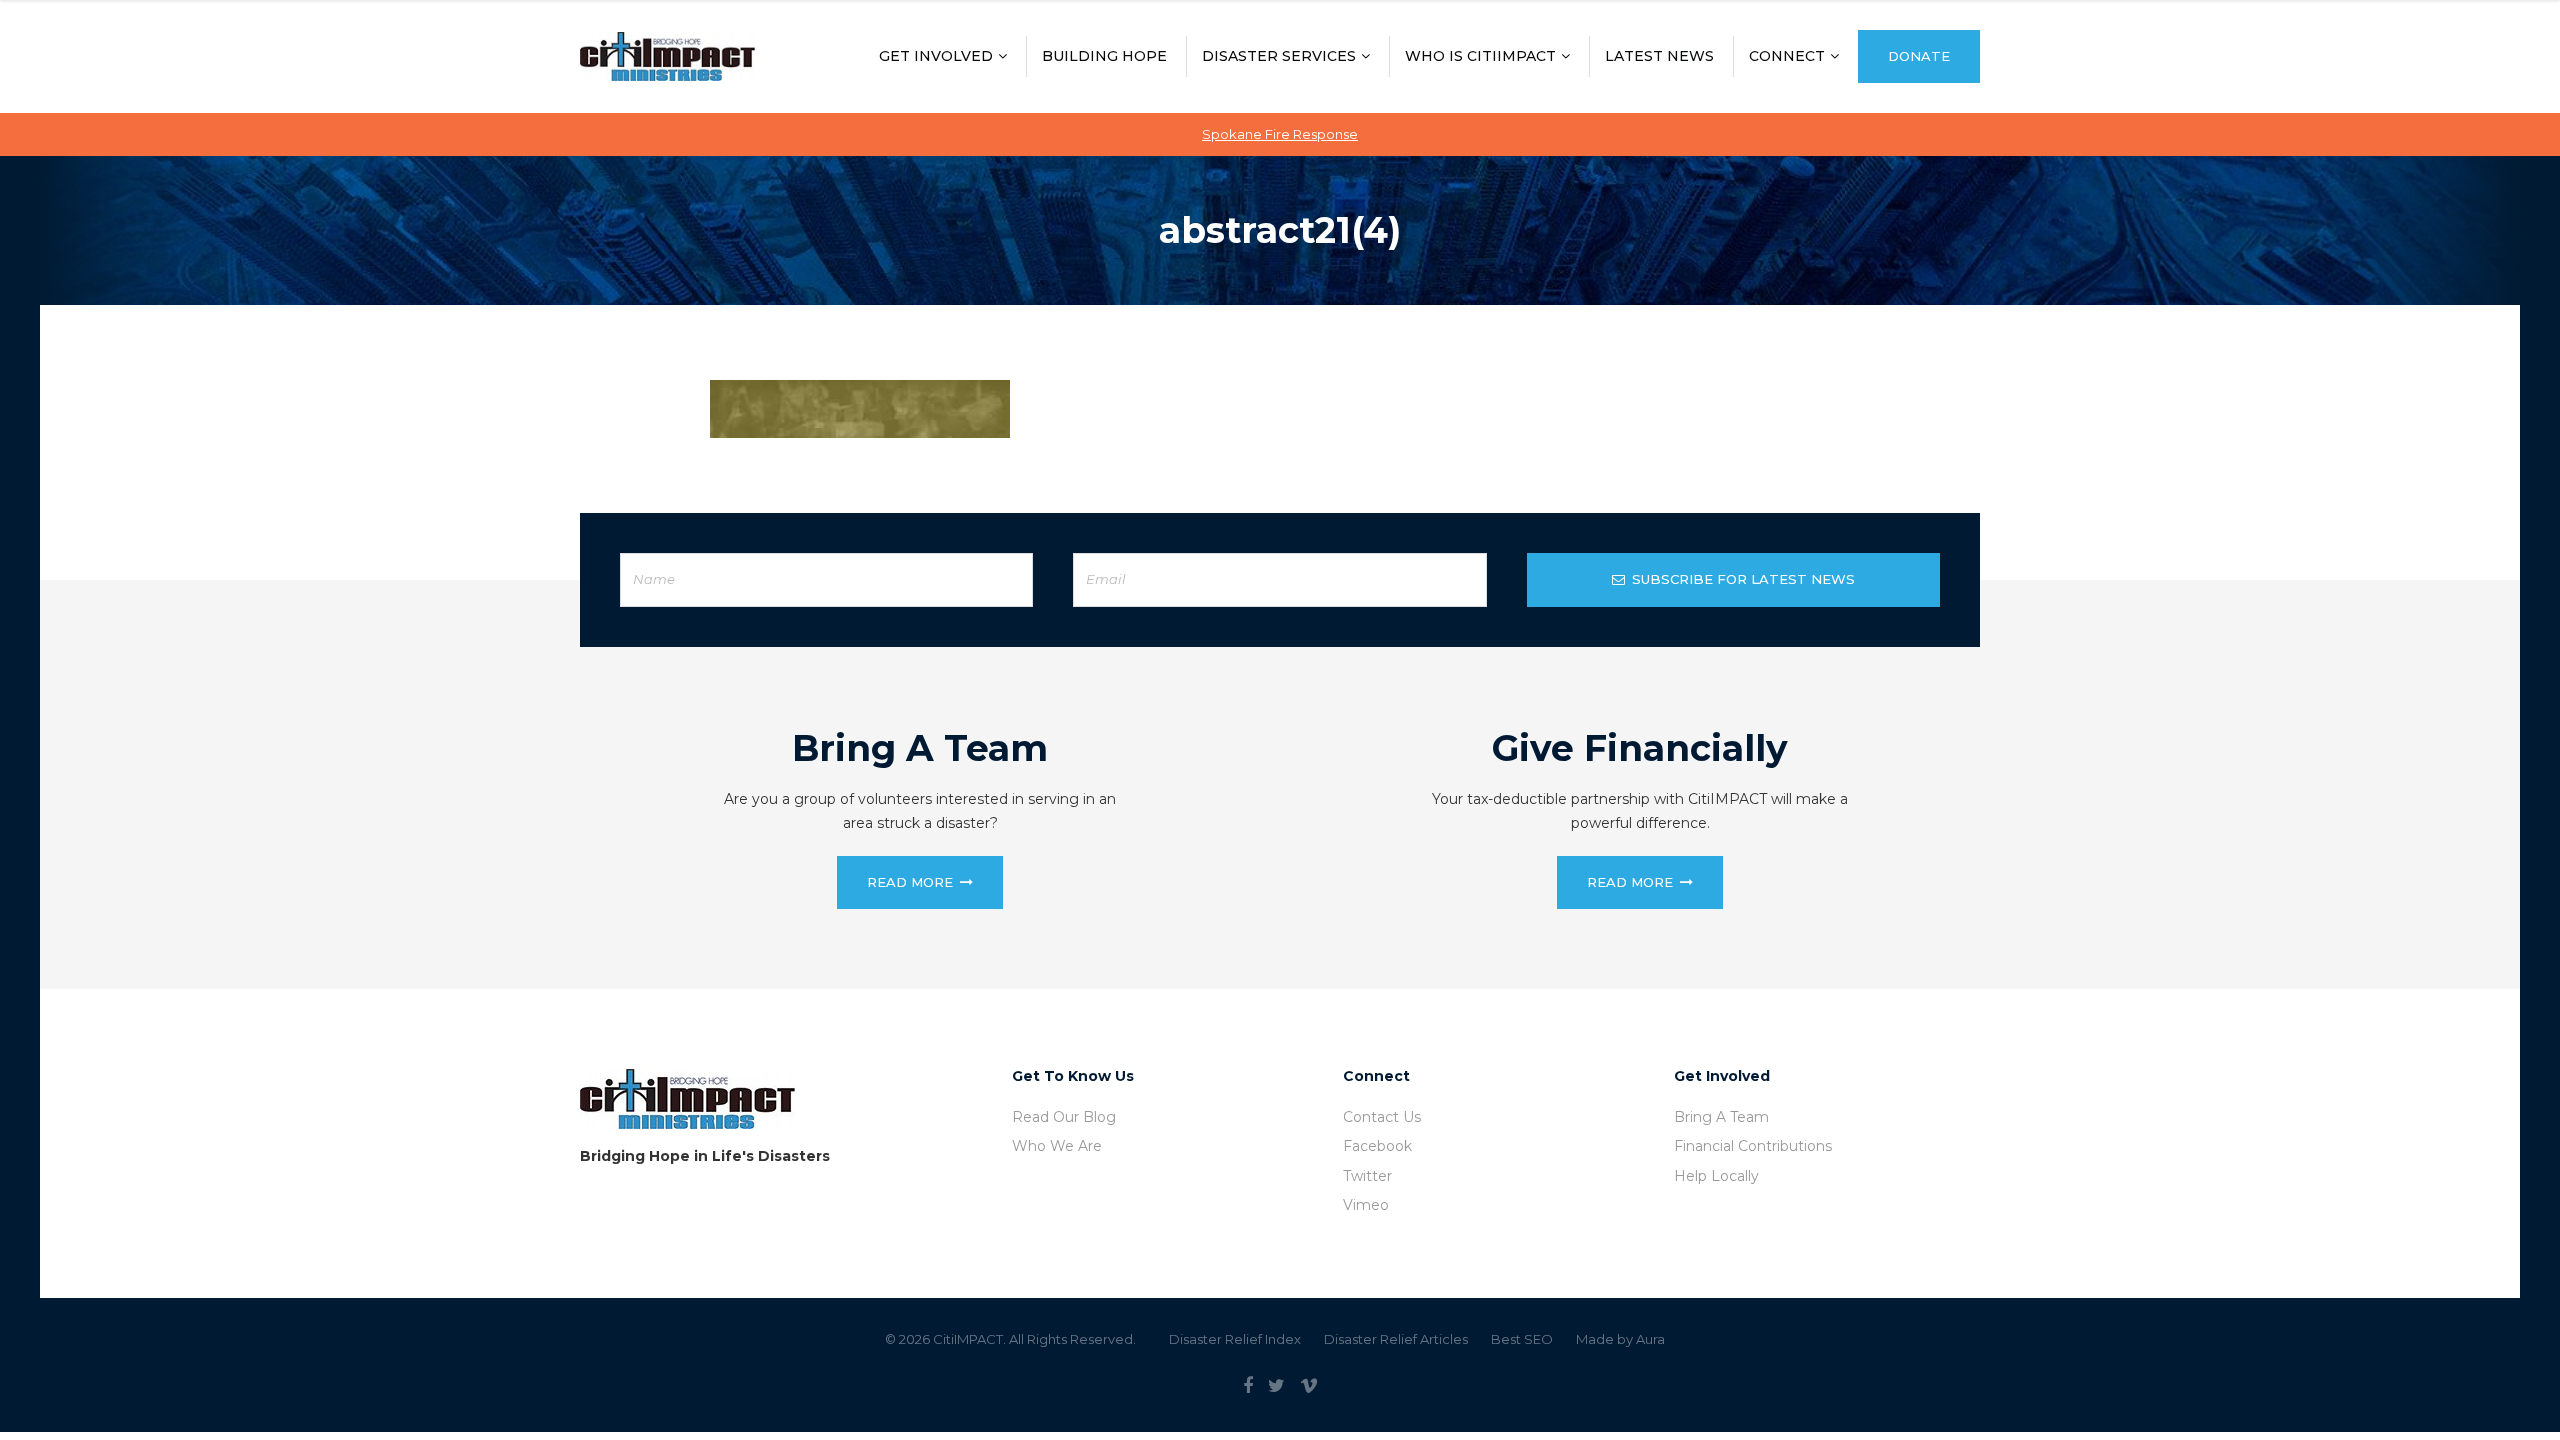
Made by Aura (1620, 1339)
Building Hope (1104, 56)
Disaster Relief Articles (1396, 1339)
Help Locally (1716, 1176)
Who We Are (1057, 1146)
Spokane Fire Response (1280, 134)
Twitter (1367, 1176)
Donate (1919, 56)
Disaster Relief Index (1235, 1339)
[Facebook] (1248, 1386)
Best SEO (1522, 1339)
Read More (910, 882)
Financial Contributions (1753, 1146)
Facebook (1377, 1146)
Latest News (1659, 56)
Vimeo (1366, 1205)
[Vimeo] (1309, 1386)
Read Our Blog (1064, 1117)
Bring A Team (1721, 1117)
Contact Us (1382, 1117)
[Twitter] (1276, 1386)
